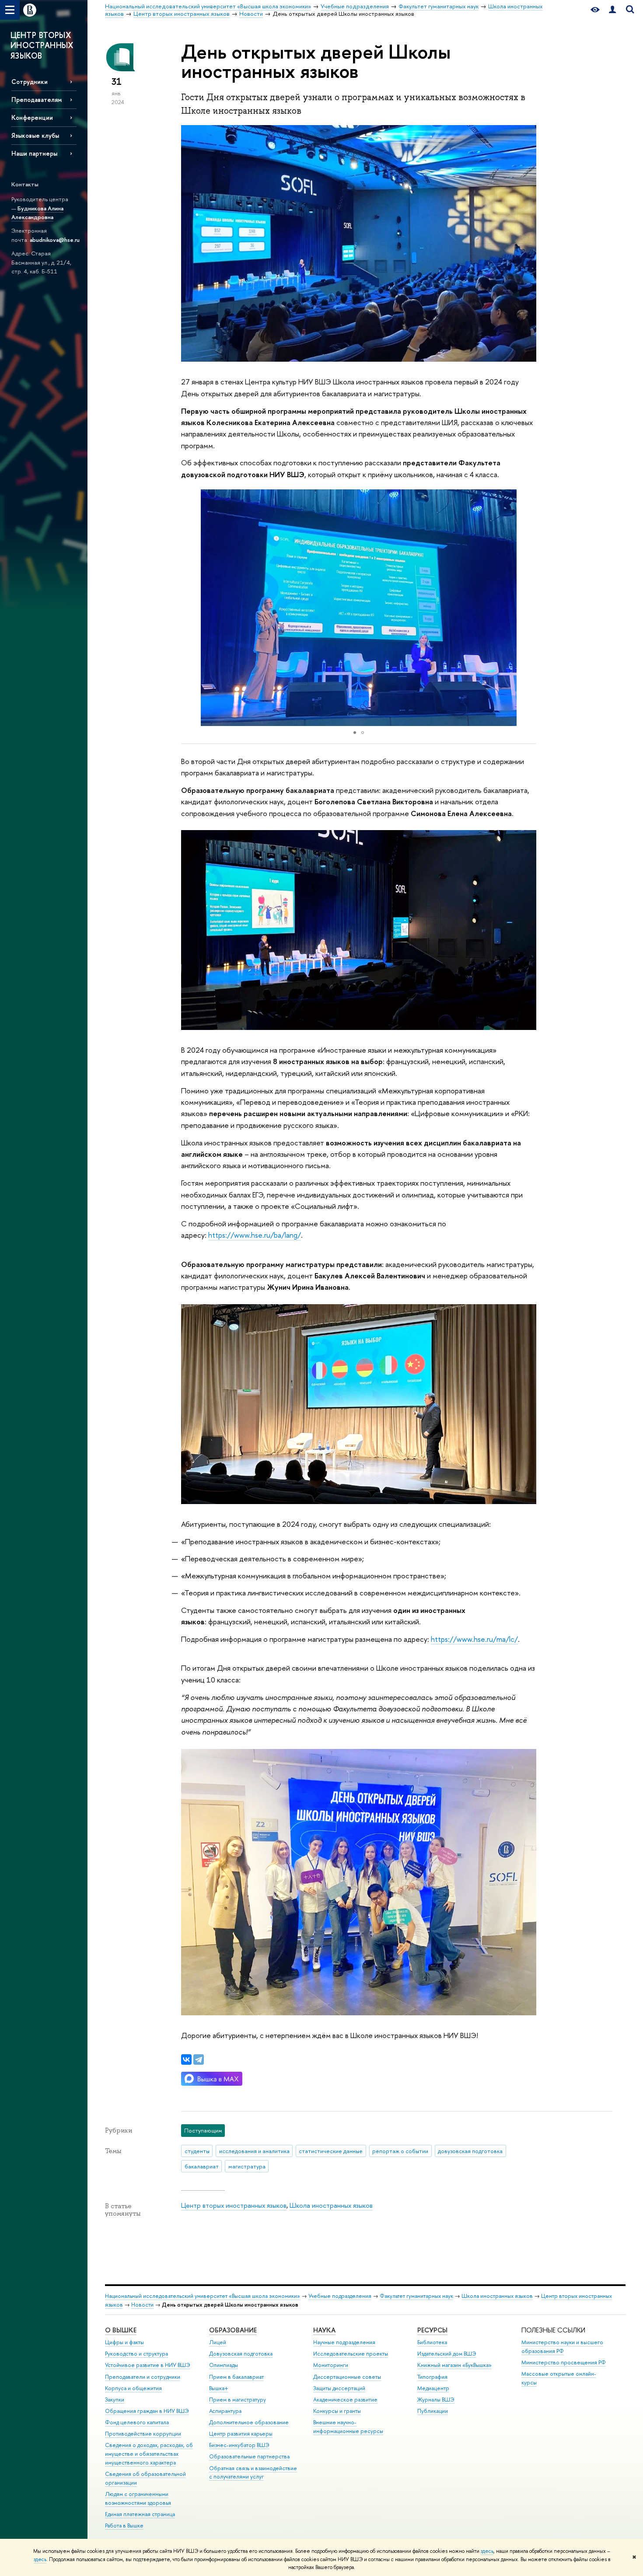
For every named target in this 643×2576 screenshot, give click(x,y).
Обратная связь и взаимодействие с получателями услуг (253, 2473)
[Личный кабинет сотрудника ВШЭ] (612, 10)
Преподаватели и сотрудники (143, 2377)
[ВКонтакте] (186, 2059)
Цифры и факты (124, 2342)
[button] (528, 607)
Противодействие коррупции (143, 2434)
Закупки (115, 2400)
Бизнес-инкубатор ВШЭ (239, 2445)
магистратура (247, 2166)
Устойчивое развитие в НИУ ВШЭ (148, 2365)
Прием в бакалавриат (236, 2377)
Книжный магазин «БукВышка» (454, 2365)
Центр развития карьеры (241, 2434)
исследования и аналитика (254, 2151)
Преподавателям (37, 99)
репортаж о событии (400, 2151)
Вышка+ (219, 2388)
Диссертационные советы (347, 2377)
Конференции (32, 117)
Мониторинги (331, 2365)
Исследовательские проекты (351, 2354)
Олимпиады (224, 2365)
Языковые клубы (35, 135)
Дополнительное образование (249, 2422)
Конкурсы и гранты (337, 2411)
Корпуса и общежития (133, 2388)
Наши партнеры (34, 153)
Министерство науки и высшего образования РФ (562, 2347)
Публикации (433, 2411)
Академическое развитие (345, 2400)
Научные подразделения (344, 2342)
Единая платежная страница (140, 2514)
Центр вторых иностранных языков (234, 2205)
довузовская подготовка (470, 2151)
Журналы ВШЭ (436, 2400)
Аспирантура (225, 2411)
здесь (487, 2551)
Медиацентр (433, 2388)
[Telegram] (199, 2059)
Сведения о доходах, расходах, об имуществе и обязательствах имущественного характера (149, 2454)
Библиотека (432, 2342)
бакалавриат (202, 2166)
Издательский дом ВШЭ (447, 2354)
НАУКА (324, 2330)
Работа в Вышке (124, 2525)
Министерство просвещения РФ (564, 2362)
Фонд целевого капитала (137, 2422)
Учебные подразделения (340, 2296)
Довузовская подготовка (241, 2354)
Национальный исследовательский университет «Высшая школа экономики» (203, 2296)
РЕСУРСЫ (432, 2330)
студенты (197, 2151)
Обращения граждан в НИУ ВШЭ (147, 2411)
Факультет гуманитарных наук (416, 2296)
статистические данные (331, 2151)
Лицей (218, 2342)
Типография (432, 2377)
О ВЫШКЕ (121, 2330)
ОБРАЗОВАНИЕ (233, 2330)
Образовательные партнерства (249, 2456)
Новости (142, 2305)
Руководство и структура (136, 2354)
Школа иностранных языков (331, 2205)
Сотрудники (30, 82)
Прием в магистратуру (238, 2400)
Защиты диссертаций (339, 2388)
